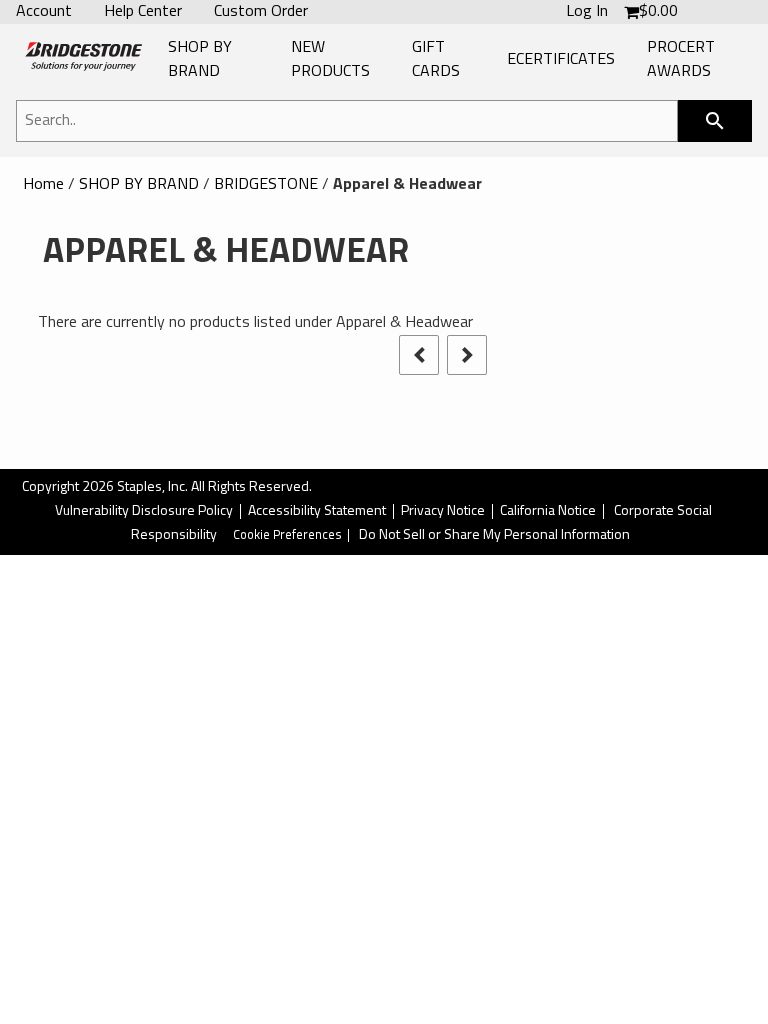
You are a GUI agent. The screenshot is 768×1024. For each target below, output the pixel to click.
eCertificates (561, 60)
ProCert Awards (681, 60)
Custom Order (261, 12)
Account (44, 12)
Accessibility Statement (317, 511)
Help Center (143, 12)
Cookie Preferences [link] (287, 535)
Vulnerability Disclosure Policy (144, 511)
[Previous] (419, 355)
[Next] (467, 355)
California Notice (548, 511)
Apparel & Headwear (407, 185)
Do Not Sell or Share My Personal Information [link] (494, 535)
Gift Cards (436, 60)
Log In (587, 12)
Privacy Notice (443, 511)
